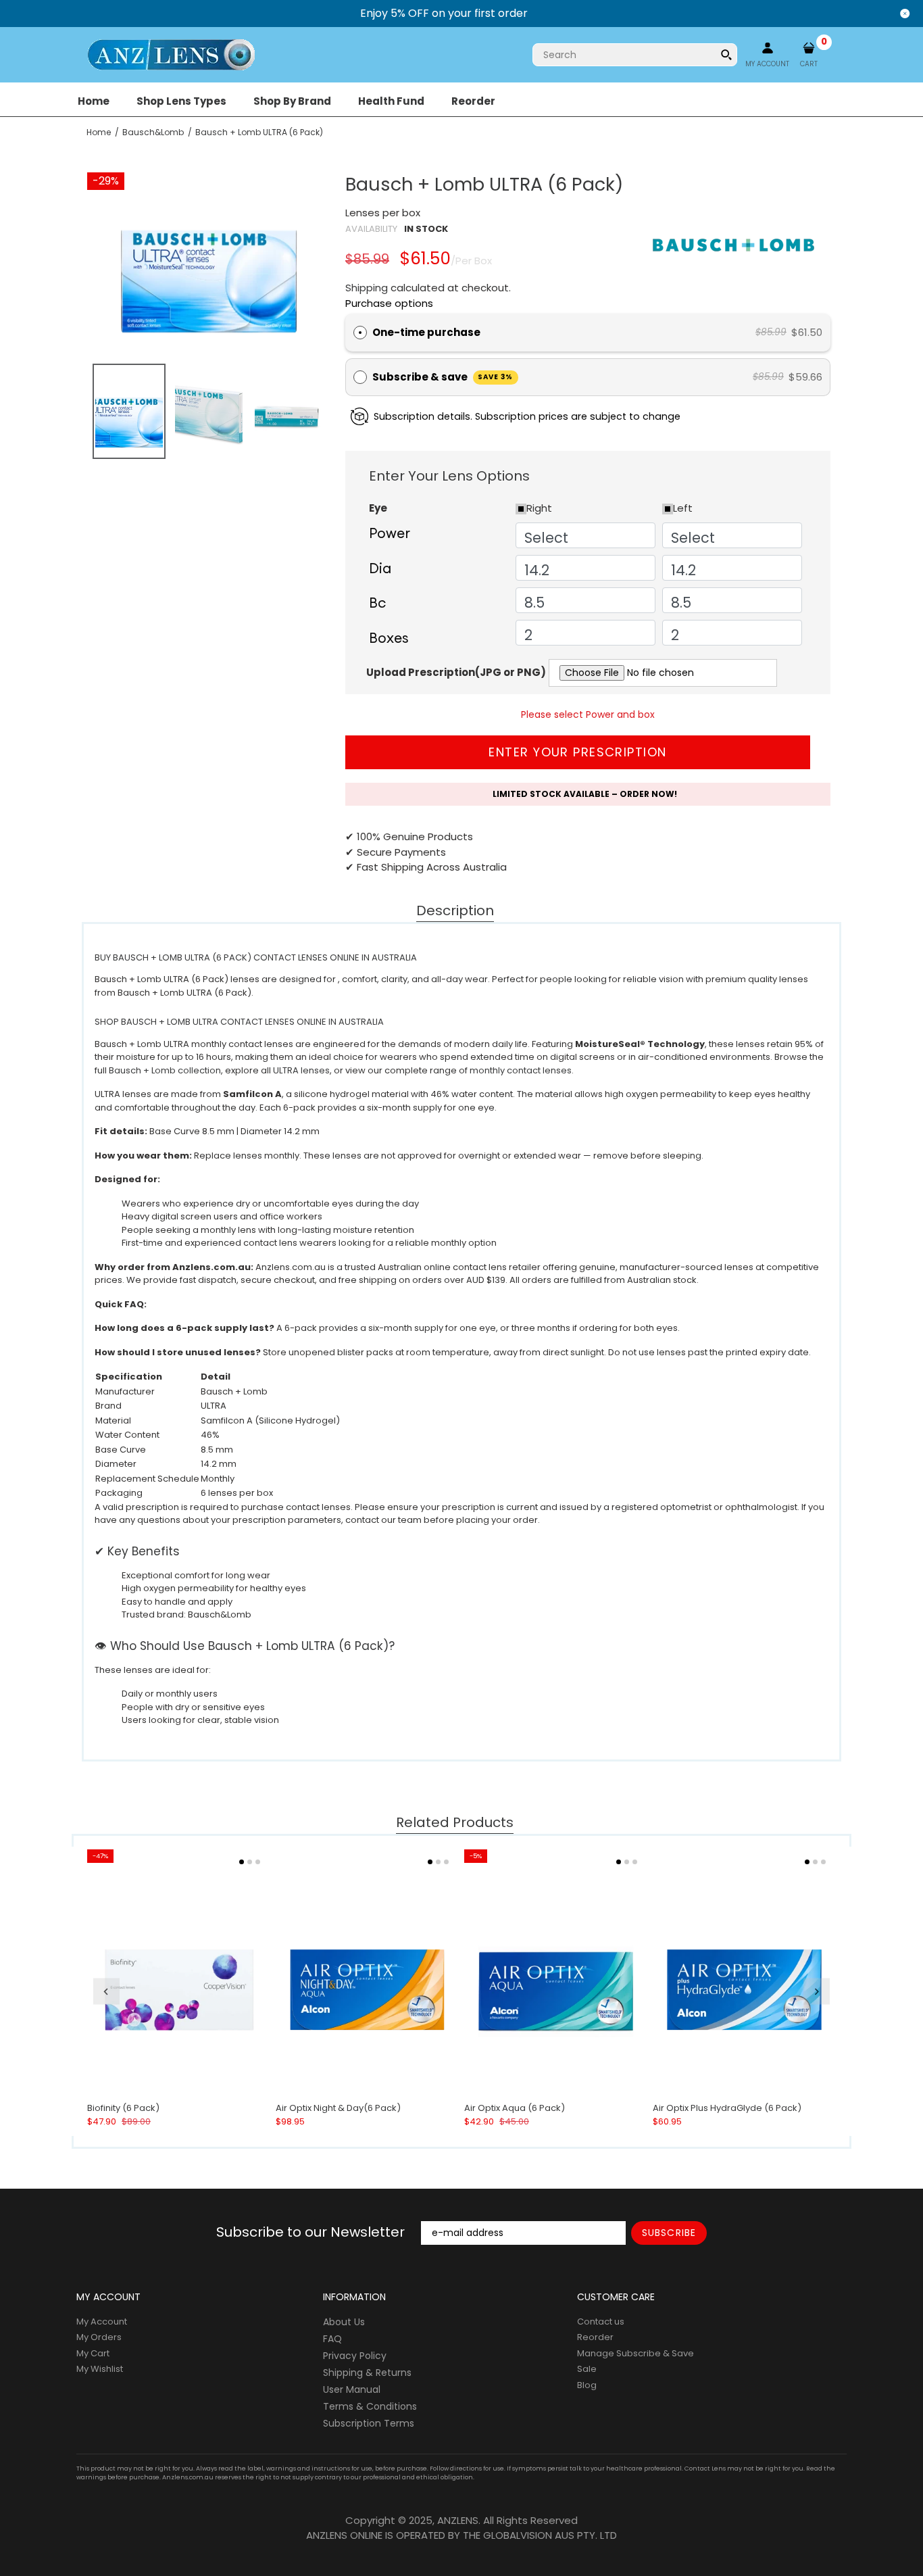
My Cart (93, 2353)
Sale (587, 2369)
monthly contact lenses (521, 1070)
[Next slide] (817, 1991)
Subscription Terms (369, 2423)
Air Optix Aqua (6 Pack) (515, 2108)
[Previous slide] (106, 1991)
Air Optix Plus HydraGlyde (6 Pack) (727, 2108)
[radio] (360, 333)
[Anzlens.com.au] (171, 54)
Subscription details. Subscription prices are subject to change (527, 416)
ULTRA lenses (301, 1070)
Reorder (595, 2337)
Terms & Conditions (370, 2406)
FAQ (332, 2339)
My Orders (99, 2337)
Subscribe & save (443, 377)
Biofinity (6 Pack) (123, 2108)
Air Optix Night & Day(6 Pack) (338, 2108)
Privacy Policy (355, 2356)
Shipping (367, 288)
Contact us (601, 2322)
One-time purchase (426, 332)
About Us (344, 2322)
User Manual (352, 2389)
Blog (587, 2385)
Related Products (455, 1823)
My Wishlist (100, 2369)
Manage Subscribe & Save (635, 2353)
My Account (102, 2322)
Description (455, 911)
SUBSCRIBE (669, 2233)
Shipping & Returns (367, 2373)
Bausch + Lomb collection (165, 1070)
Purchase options (389, 303)
